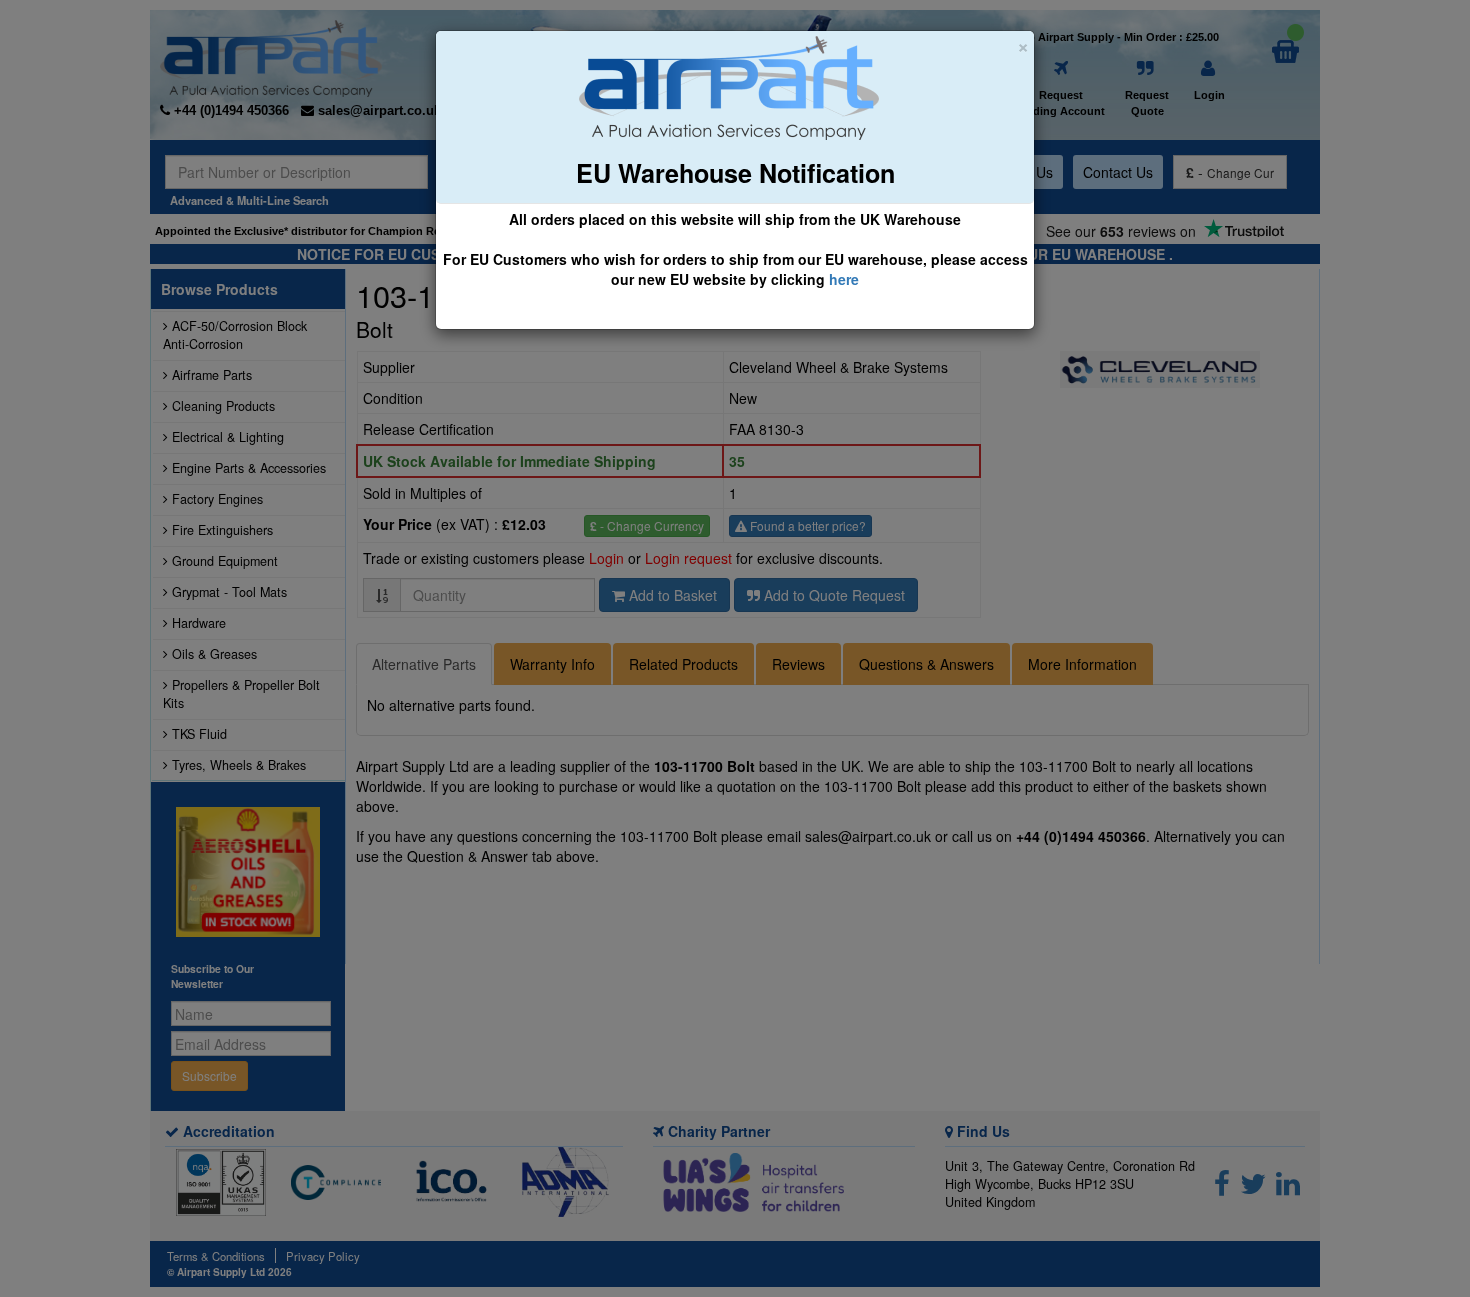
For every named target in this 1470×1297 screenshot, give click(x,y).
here (844, 279)
